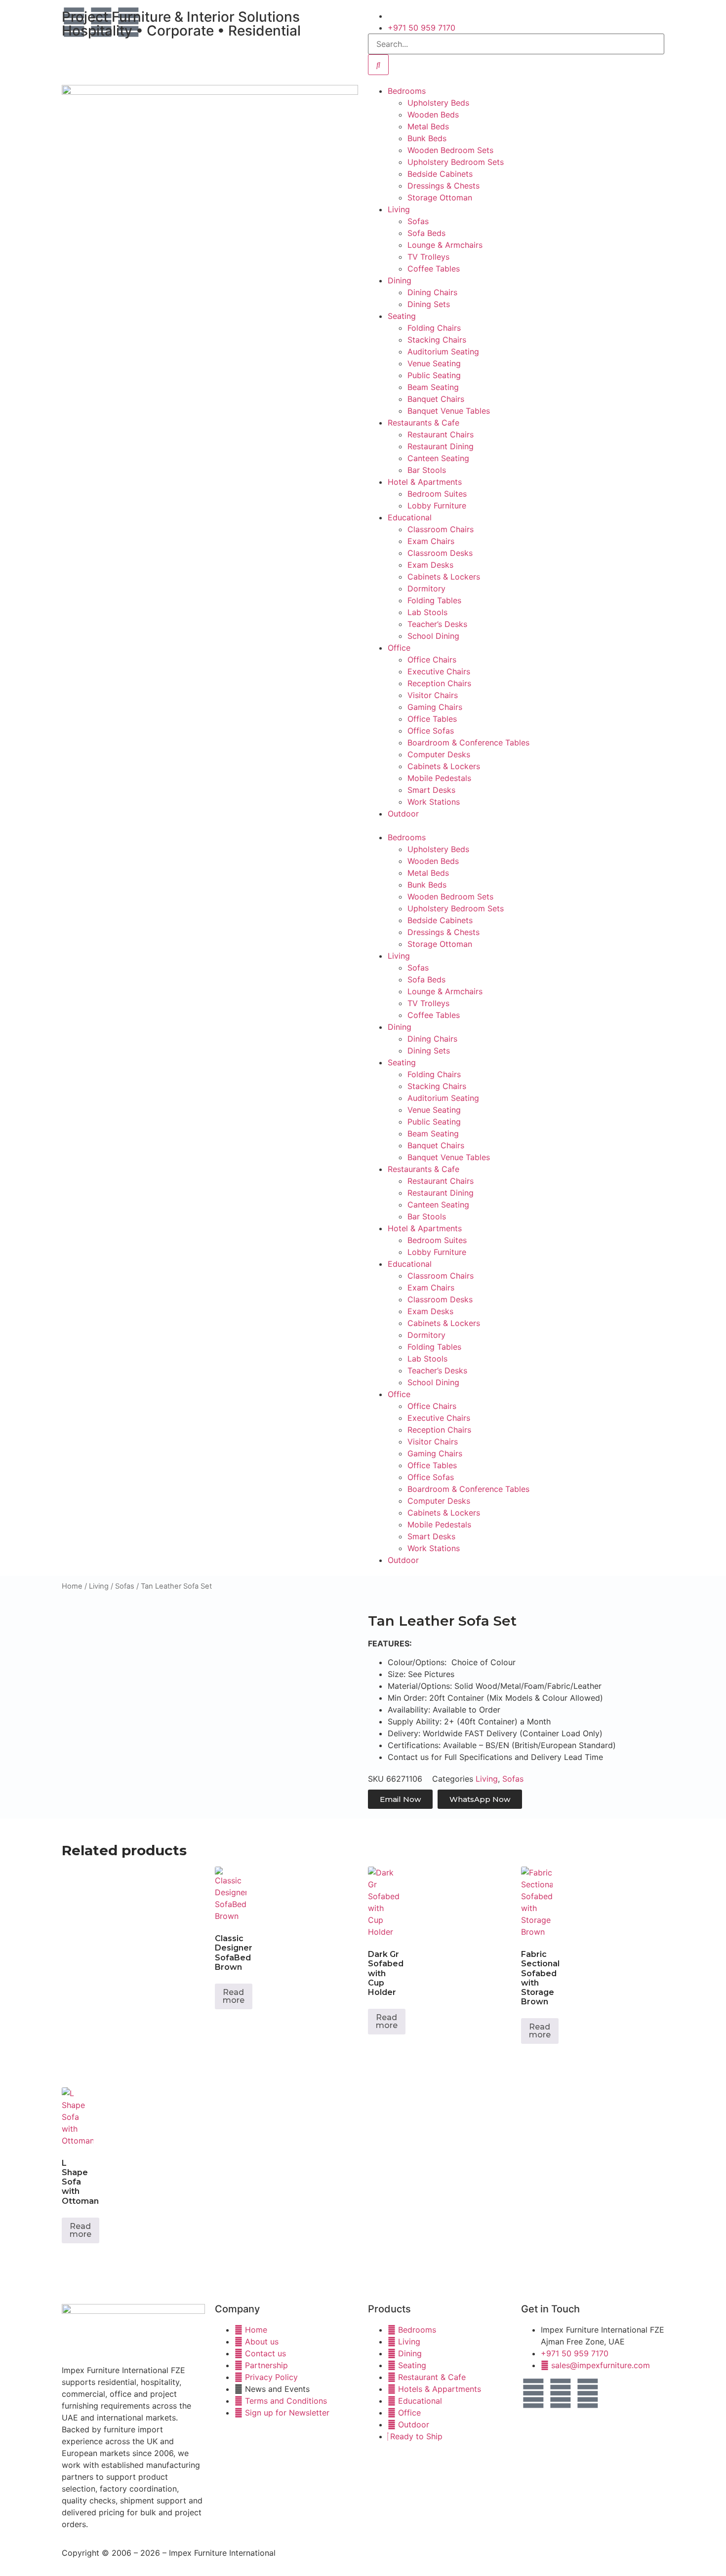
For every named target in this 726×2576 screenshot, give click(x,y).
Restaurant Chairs (441, 434)
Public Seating (434, 375)
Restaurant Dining (441, 446)
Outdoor (403, 814)
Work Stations (434, 802)
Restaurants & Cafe (423, 423)
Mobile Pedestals (439, 778)
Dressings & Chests (444, 186)
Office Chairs (432, 660)
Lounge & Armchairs (445, 245)
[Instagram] (561, 2393)
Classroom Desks (440, 553)
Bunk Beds (427, 138)
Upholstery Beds (438, 103)
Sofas (418, 221)
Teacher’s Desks (437, 624)
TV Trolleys (428, 257)
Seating (402, 316)
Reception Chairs (439, 683)
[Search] (378, 65)
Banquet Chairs (436, 399)
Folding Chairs (434, 328)
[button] (516, 825)
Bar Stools (427, 470)
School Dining (433, 636)
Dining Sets (429, 304)
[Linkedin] (588, 2393)
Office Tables (432, 719)
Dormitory (426, 588)
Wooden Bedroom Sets (450, 150)
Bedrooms (407, 91)
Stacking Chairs (437, 340)
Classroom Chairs (441, 529)
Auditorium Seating (443, 351)
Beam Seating (433, 387)
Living (399, 209)
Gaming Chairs (435, 707)
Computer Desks (439, 754)
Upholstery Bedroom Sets (456, 162)
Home (72, 1586)
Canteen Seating (438, 458)
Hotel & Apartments (425, 482)
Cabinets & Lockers (444, 577)
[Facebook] (533, 2393)
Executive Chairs (439, 671)
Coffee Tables (434, 269)
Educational (410, 517)
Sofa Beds (426, 233)
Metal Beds (428, 126)
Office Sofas (431, 731)
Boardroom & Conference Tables (468, 742)
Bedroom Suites (437, 494)
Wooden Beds (433, 115)
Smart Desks (431, 790)
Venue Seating (434, 363)
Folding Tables (434, 600)
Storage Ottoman (440, 197)
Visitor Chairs (433, 695)
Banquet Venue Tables (449, 411)
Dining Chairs (432, 292)
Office (399, 648)
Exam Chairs (431, 541)
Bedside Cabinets (440, 174)
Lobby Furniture (437, 506)
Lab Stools (427, 612)
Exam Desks (430, 565)
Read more (234, 1996)
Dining (400, 280)
